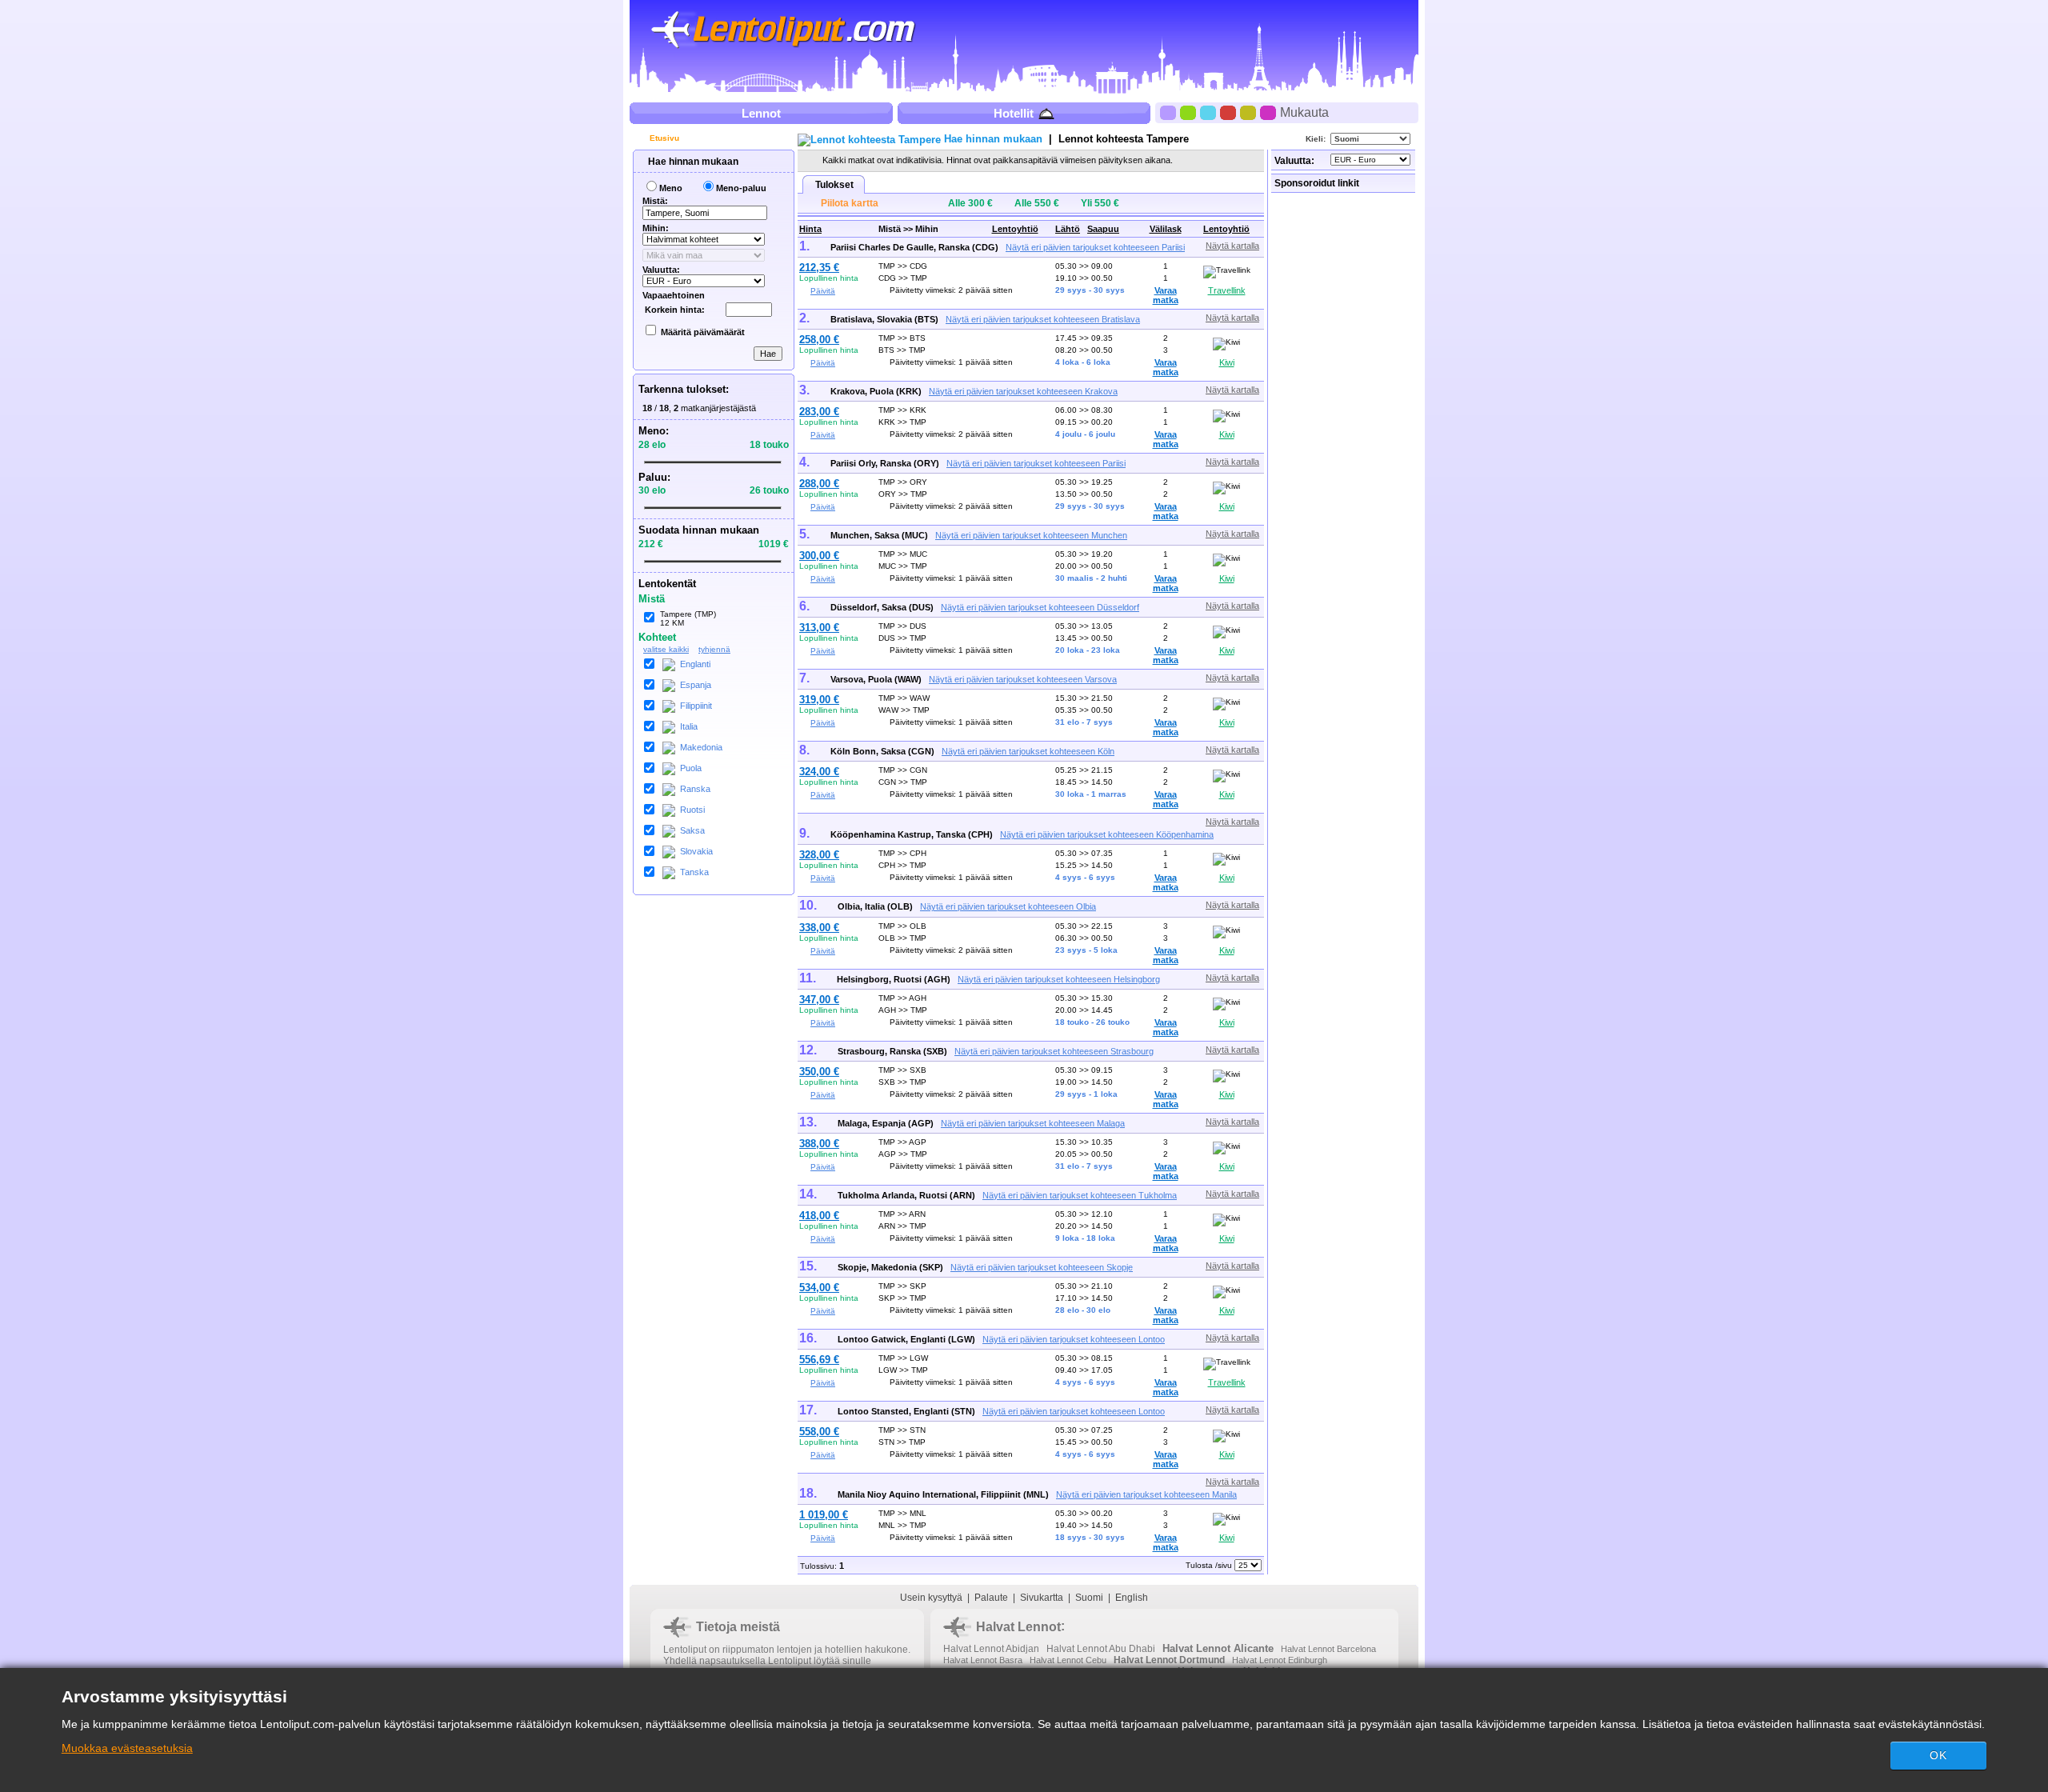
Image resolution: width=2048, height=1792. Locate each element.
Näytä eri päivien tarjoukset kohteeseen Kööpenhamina (1107, 834)
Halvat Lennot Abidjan (991, 1649)
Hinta (810, 229)
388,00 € (819, 1144)
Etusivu (663, 138)
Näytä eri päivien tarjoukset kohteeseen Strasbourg (1054, 1051)
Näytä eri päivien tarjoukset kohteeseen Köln (1028, 751)
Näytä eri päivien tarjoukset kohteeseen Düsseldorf (1040, 607)
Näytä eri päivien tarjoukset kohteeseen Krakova (1023, 391)
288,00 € (819, 484)
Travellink (1227, 290)
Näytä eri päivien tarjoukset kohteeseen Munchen (1031, 535)
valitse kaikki (666, 649)
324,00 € (819, 772)
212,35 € (819, 268)
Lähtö (1068, 229)
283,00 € (819, 412)
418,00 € (819, 1216)
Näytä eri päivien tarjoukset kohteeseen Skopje (1042, 1267)
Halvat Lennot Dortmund (1169, 1660)
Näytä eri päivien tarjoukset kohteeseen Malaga (1033, 1123)
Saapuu (1103, 229)
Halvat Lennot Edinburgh (1280, 1660)
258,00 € (819, 340)
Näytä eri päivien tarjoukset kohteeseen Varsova (1023, 679)
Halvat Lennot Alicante (1218, 1648)
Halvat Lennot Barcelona (1328, 1649)
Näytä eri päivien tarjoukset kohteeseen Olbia (1008, 906)
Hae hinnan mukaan (692, 162)
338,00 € (819, 928)
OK (1938, 1755)
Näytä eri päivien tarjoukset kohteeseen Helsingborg (1059, 979)
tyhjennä (714, 649)
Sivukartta (1042, 1598)
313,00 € (819, 628)
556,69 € (819, 1360)
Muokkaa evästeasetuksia (127, 1748)
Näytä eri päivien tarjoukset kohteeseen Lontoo (1074, 1339)
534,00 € (819, 1288)
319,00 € (819, 700)
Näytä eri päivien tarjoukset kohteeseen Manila (1146, 1494)
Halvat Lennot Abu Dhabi (1101, 1649)
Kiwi (1227, 362)
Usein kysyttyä (931, 1598)
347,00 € (819, 1000)
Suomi (1089, 1598)
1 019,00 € (824, 1515)
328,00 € (819, 855)
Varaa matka (1166, 295)
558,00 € (819, 1432)
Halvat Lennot (1018, 1627)
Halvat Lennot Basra (983, 1660)
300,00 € (819, 556)
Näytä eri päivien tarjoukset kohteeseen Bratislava (1043, 319)
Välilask (1166, 229)
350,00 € (819, 1072)
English (1132, 1598)
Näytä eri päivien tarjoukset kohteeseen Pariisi (1095, 247)
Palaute (991, 1598)
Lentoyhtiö (1015, 229)
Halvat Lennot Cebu (1068, 1660)
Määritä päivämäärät (703, 332)
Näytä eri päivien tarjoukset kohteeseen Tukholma (1080, 1195)
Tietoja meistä (738, 1627)
